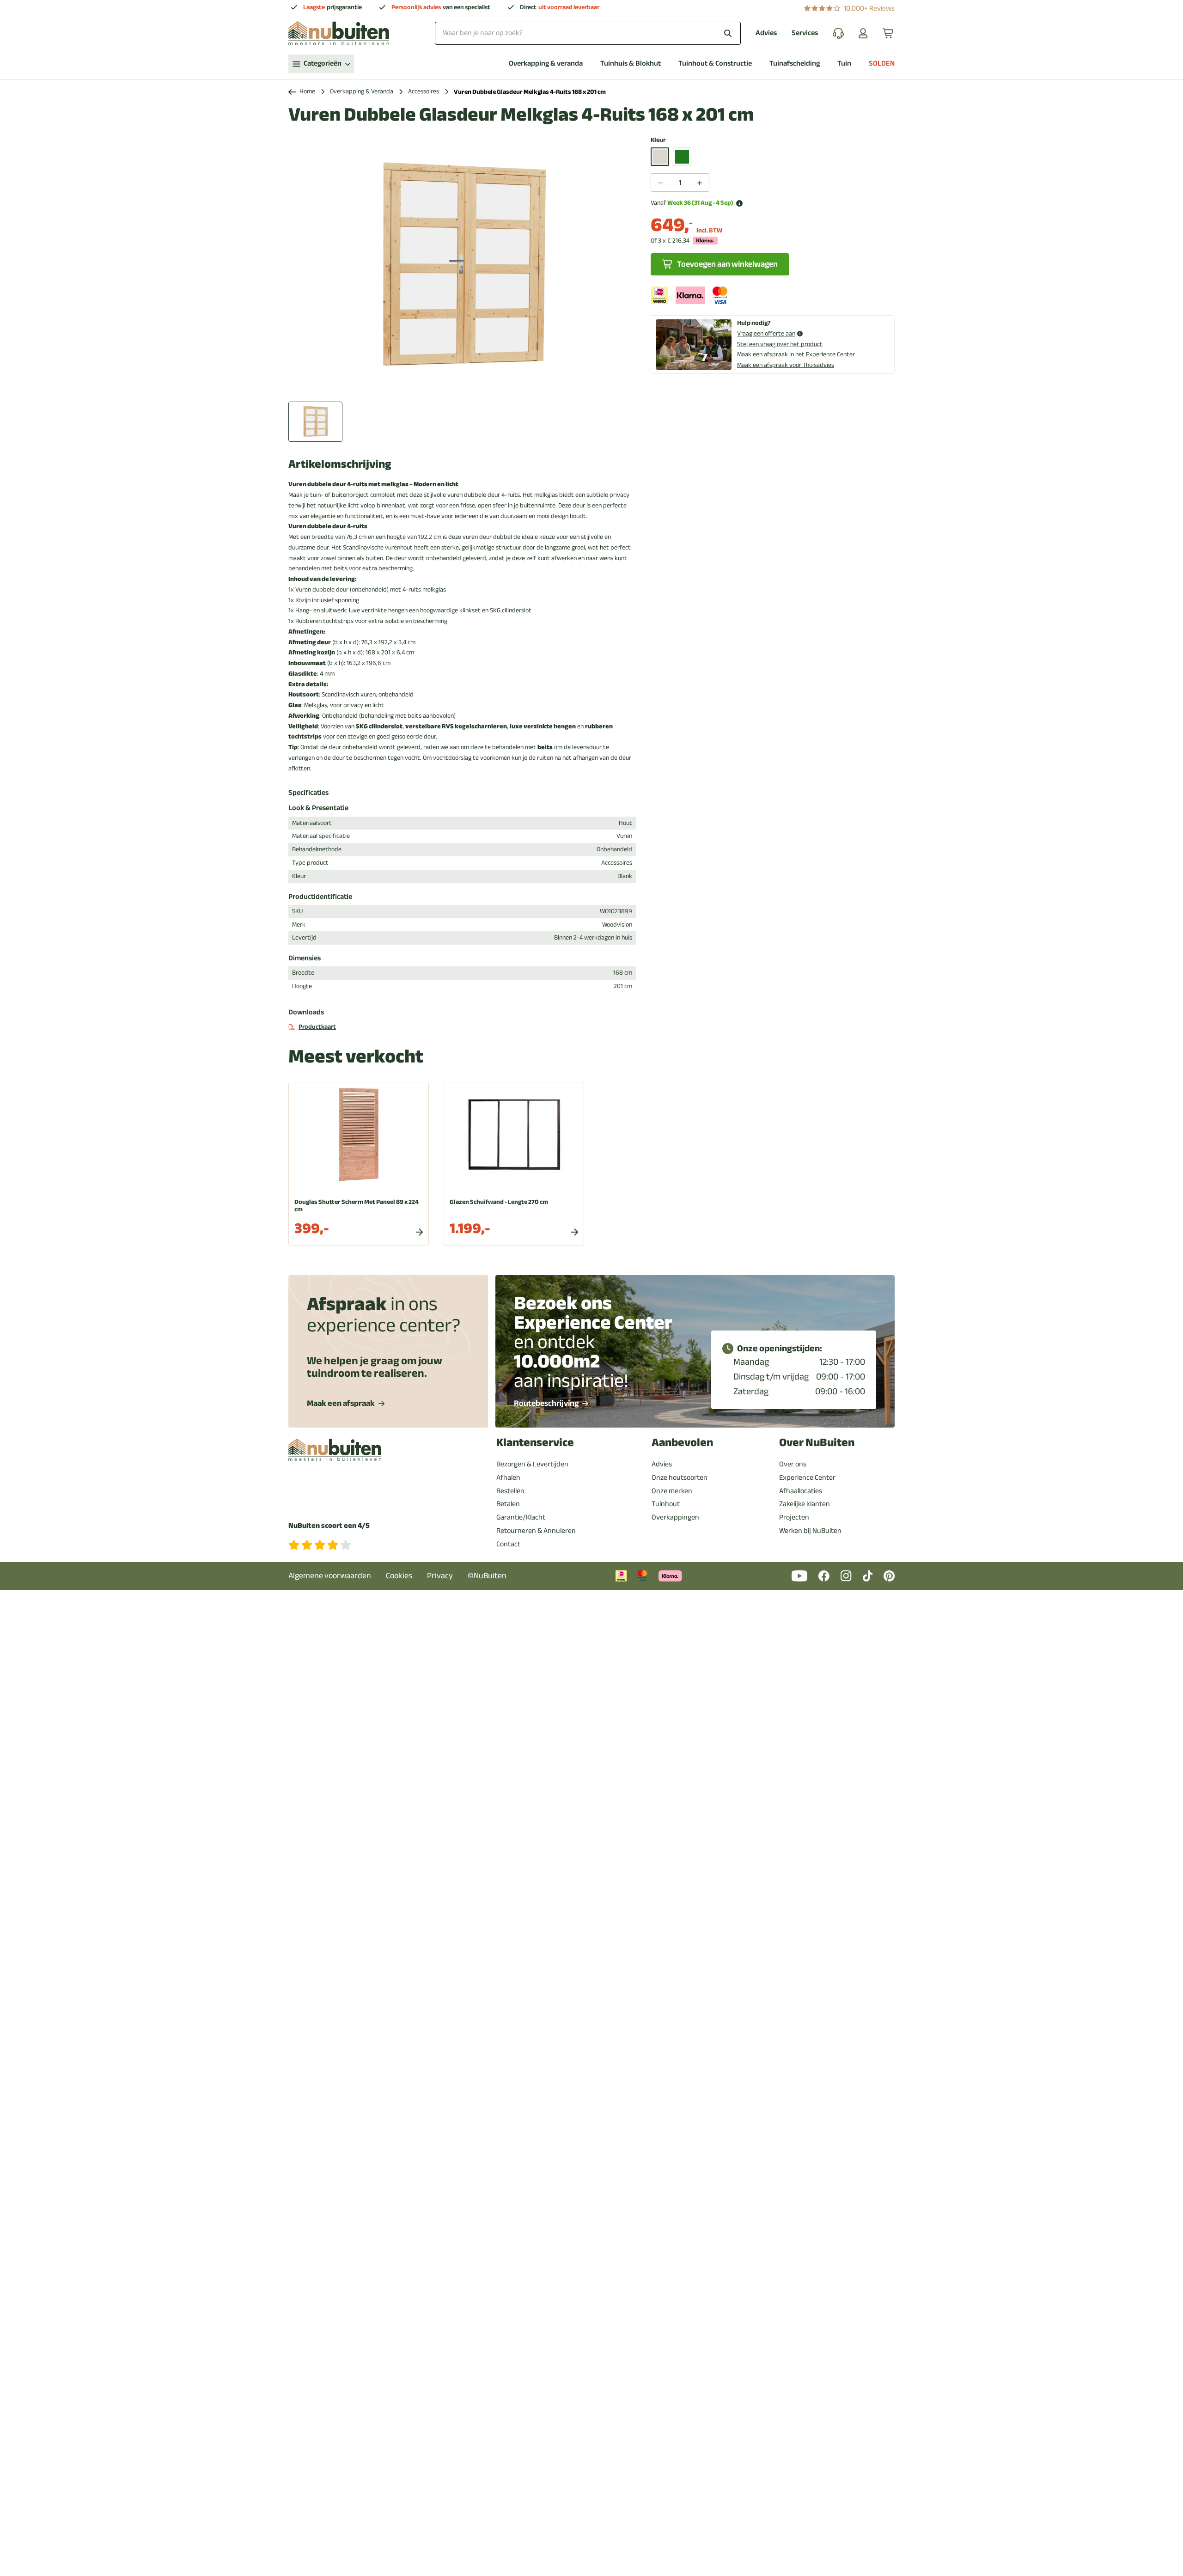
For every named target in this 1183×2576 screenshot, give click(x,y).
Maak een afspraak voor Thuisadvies (786, 365)
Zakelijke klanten (805, 1504)
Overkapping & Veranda (362, 92)
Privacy (440, 1576)
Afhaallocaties (801, 1491)
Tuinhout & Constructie (715, 64)
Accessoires (424, 92)
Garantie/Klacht (521, 1517)
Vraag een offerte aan (766, 334)
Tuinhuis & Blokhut (631, 64)
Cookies (399, 1576)
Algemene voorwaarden (330, 1576)
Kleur (658, 140)
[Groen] (682, 157)
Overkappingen (675, 1517)
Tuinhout (666, 1504)
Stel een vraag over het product (780, 344)
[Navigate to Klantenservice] (838, 33)
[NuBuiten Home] (339, 33)
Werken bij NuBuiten (810, 1531)
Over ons (793, 1464)
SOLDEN (882, 64)
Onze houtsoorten (680, 1477)
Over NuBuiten (817, 1443)
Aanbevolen (682, 1443)
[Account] (863, 33)
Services (805, 33)
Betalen (508, 1504)
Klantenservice (535, 1443)
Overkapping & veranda (546, 64)
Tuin (844, 64)
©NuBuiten (487, 1576)
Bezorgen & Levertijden (532, 1464)
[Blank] (660, 157)
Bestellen (510, 1491)
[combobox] (588, 33)
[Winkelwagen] (889, 33)
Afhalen (508, 1477)
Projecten (794, 1517)
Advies (766, 33)
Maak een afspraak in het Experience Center (796, 354)
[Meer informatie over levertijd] (739, 203)
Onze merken (672, 1491)
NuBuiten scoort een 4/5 (329, 1526)
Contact (508, 1544)
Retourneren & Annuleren (536, 1531)
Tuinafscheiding (795, 64)
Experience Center (807, 1477)
